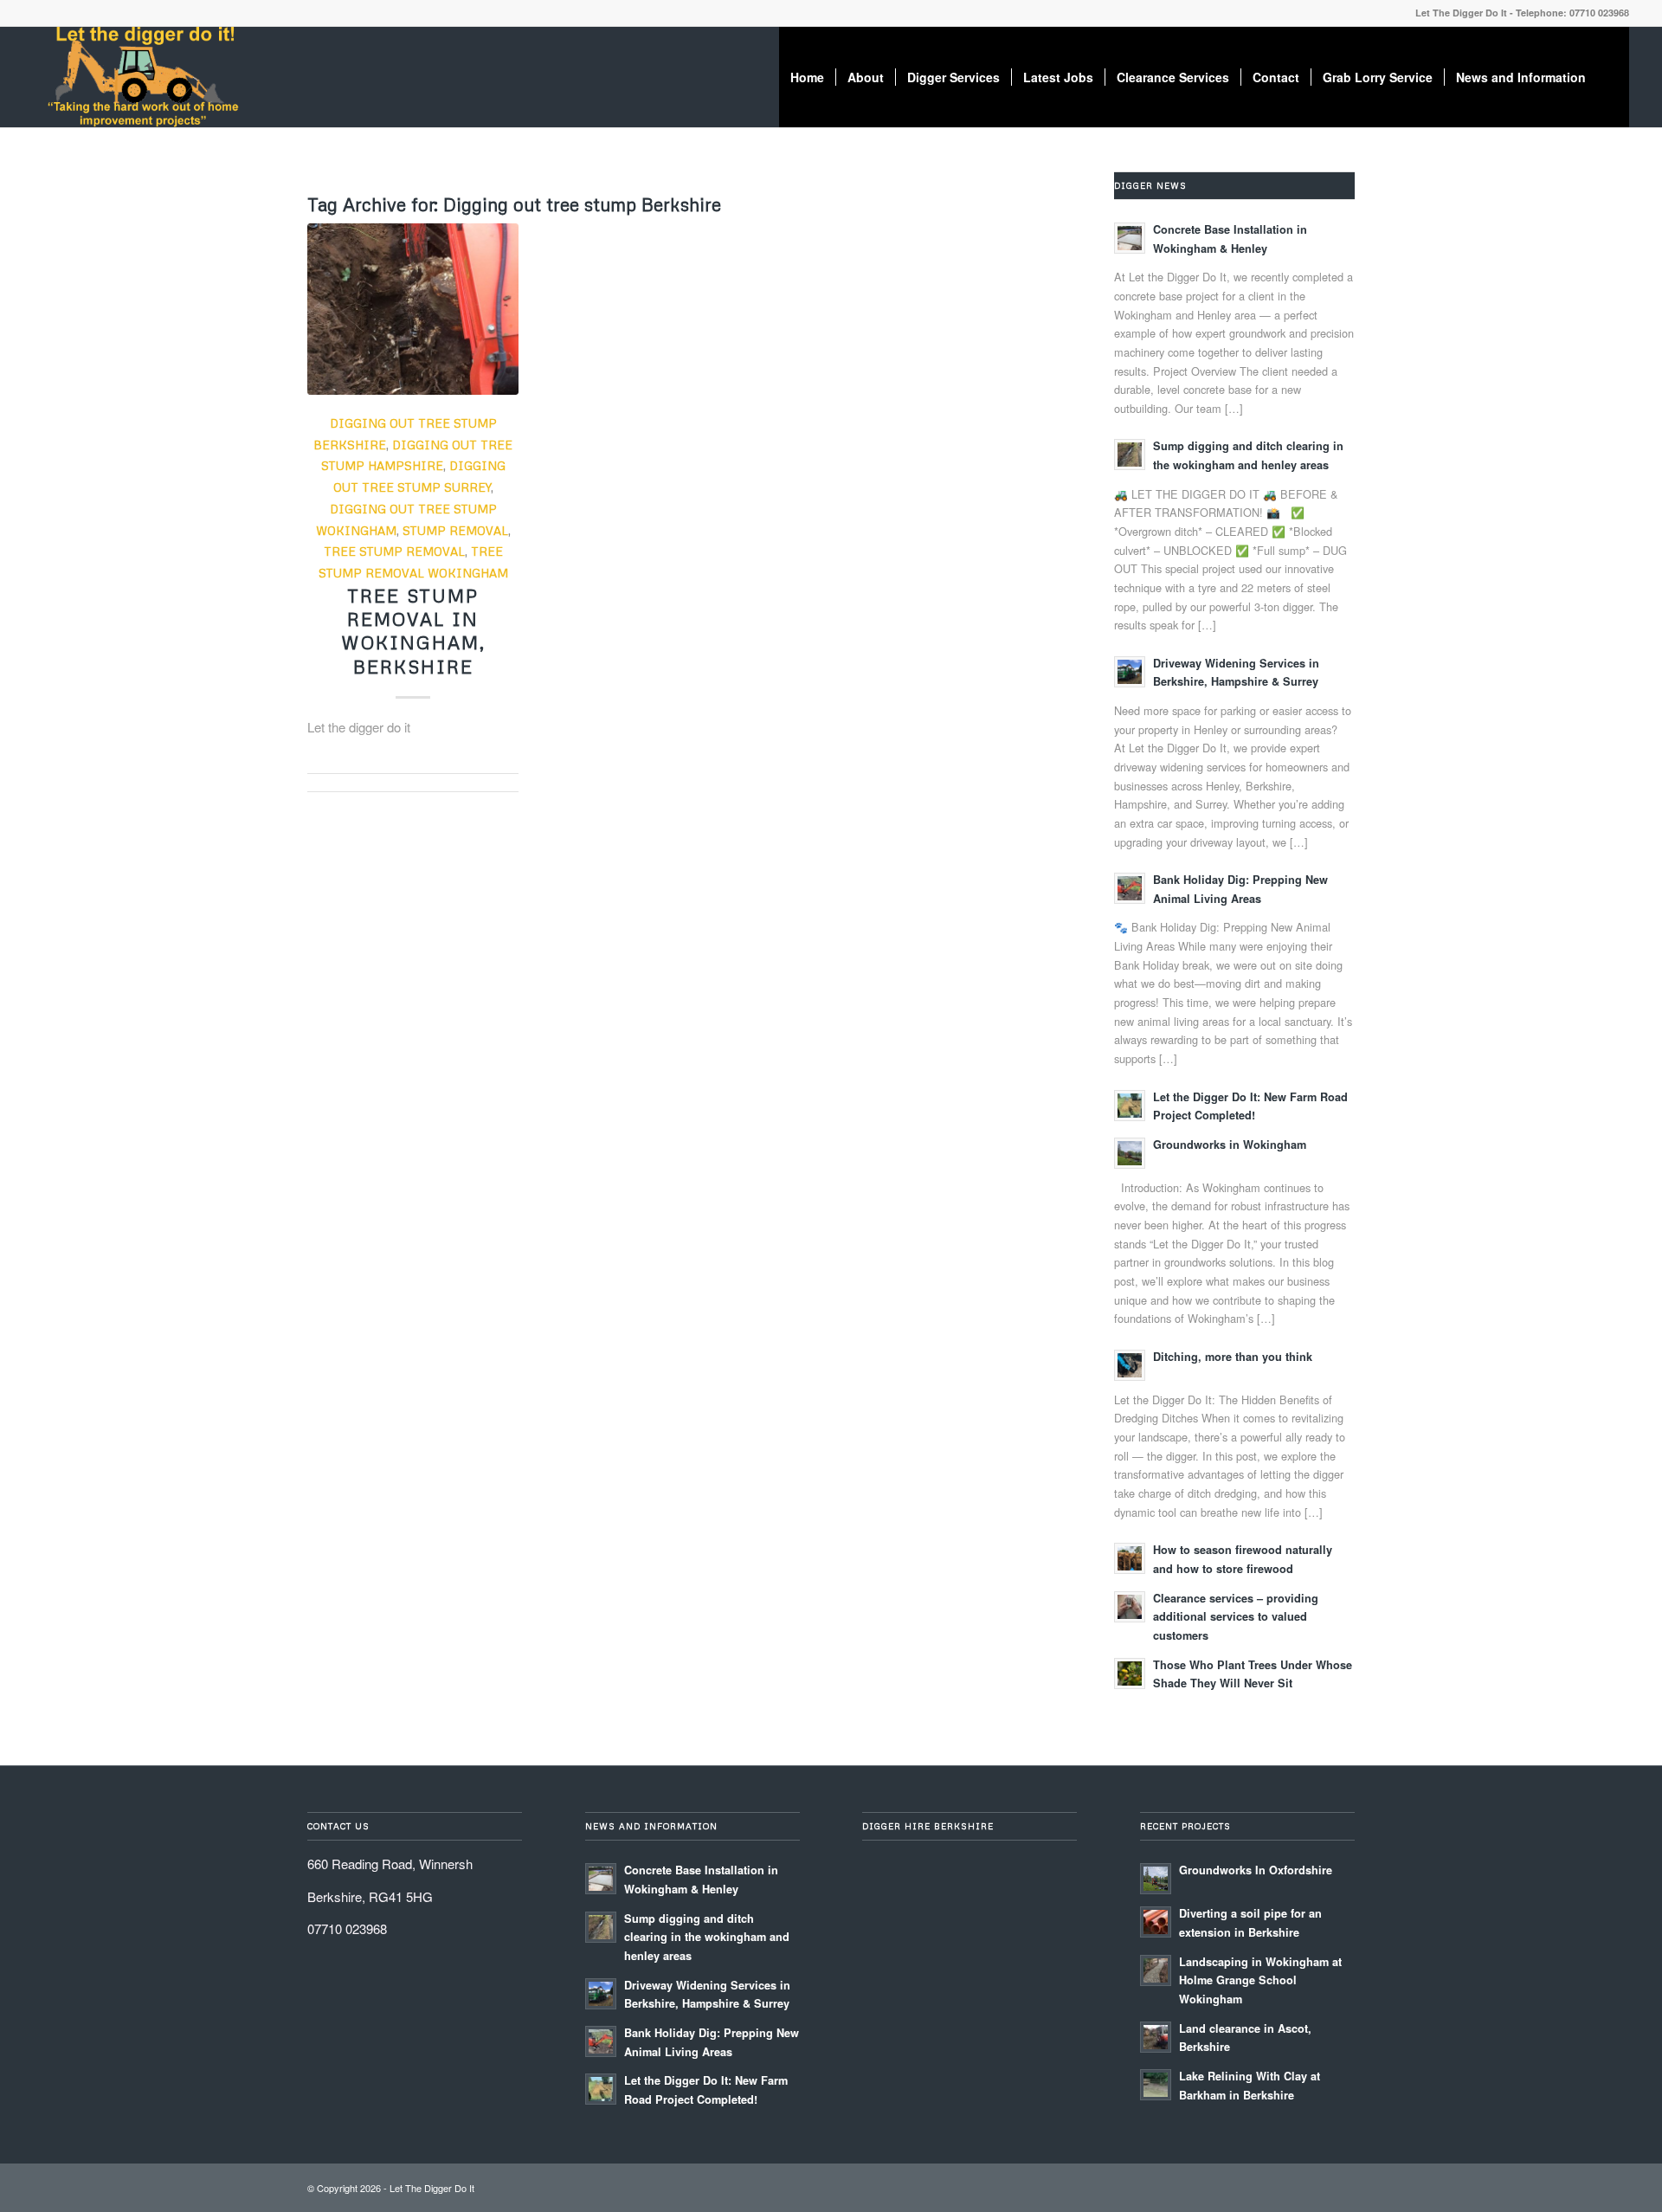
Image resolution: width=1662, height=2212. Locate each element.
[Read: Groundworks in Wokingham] (1130, 1153)
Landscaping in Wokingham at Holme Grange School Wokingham (1260, 1980)
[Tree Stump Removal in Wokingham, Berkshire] (413, 309)
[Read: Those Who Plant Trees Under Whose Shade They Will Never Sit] (1130, 1674)
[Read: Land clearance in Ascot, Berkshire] (1156, 2037)
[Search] (1613, 77)
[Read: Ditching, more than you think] (1130, 1365)
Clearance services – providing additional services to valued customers (1236, 1617)
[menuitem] (807, 77)
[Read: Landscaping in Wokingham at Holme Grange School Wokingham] (1156, 1970)
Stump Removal (455, 530)
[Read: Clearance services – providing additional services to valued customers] (1130, 1607)
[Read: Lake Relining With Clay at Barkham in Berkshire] (1156, 2085)
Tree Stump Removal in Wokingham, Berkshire (413, 631)
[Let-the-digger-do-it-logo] (142, 77)
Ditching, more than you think (1233, 1357)
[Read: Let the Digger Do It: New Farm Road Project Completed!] (1130, 1106)
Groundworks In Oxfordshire (1256, 1870)
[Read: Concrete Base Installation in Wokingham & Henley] (1130, 238)
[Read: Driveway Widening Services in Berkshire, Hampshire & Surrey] (1130, 672)
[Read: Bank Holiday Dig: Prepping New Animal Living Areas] (1130, 888)
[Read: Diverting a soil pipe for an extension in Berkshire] (1156, 1922)
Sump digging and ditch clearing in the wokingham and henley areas (707, 1937)
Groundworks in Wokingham (1230, 1145)
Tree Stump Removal (394, 551)
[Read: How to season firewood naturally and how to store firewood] (1130, 1558)
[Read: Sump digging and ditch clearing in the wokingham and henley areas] (1130, 455)
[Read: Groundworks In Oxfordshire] (1156, 1879)
